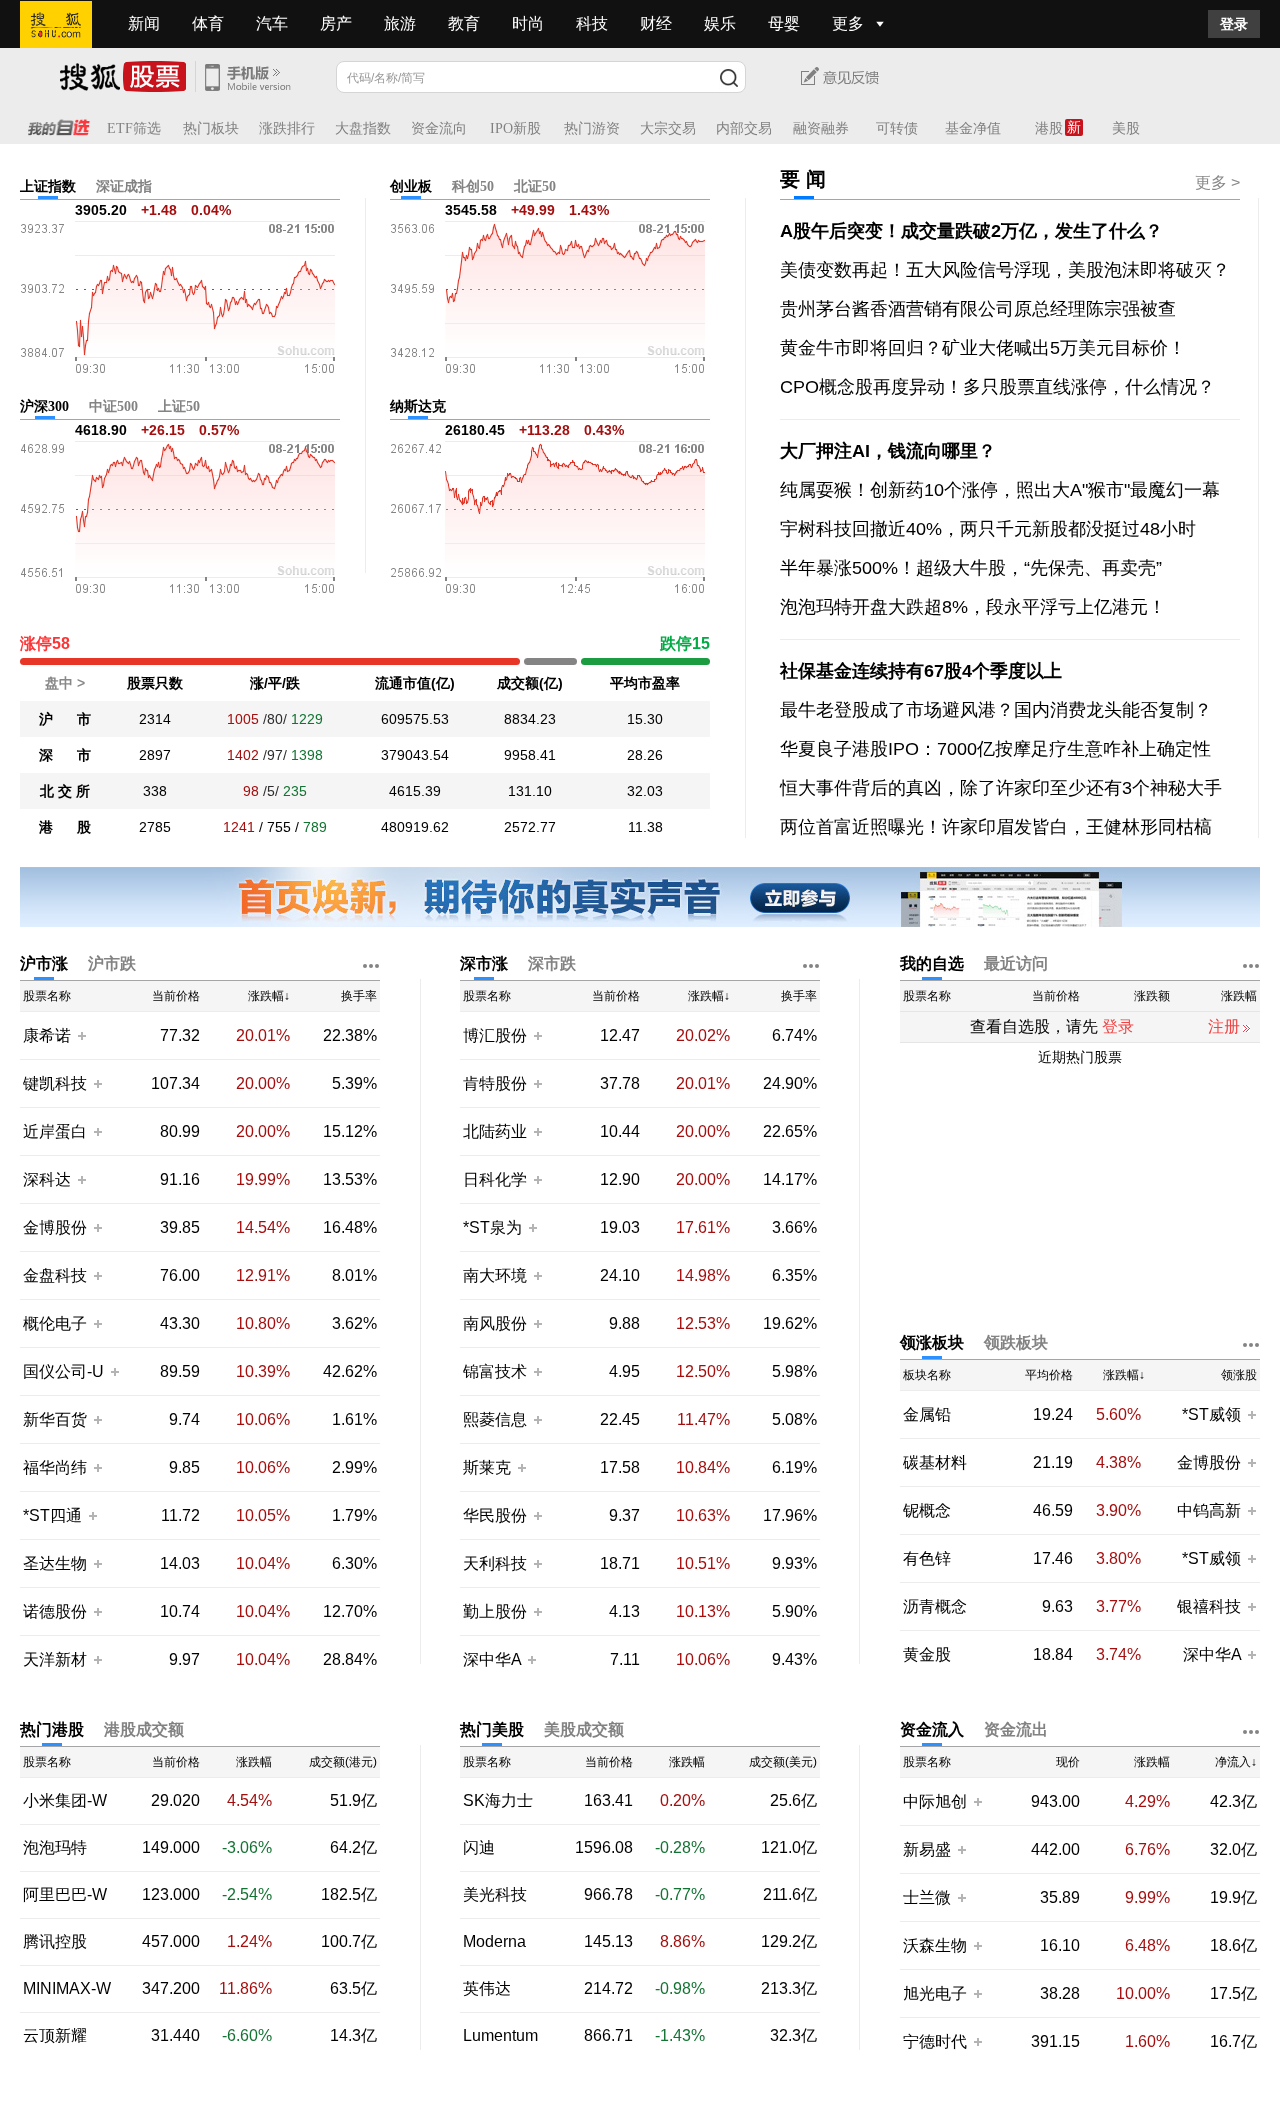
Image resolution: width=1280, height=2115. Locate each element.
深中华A (494, 1659)
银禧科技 (1209, 1606)
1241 (239, 827)
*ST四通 (52, 1515)
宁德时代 (935, 2041)
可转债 (897, 128)
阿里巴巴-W (65, 1895)
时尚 (528, 23)
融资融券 (821, 128)
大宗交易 (668, 128)
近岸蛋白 (55, 1131)
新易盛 (927, 1849)
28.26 (645, 755)
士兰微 (927, 1897)
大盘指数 (363, 128)
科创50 (473, 186)
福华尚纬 (55, 1467)
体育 (208, 23)
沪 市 (65, 719)
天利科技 (495, 1563)
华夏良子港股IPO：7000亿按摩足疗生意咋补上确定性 (995, 749)
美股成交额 (584, 1729)
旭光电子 (935, 1993)
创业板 (411, 186)
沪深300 (44, 406)
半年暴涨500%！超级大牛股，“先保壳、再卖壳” (971, 568)
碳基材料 (935, 1463)
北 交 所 (65, 791)
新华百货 (55, 1419)
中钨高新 (1209, 1510)
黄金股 (927, 1655)
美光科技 (495, 1895)
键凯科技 (55, 1083)
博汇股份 (495, 1035)
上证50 (179, 406)
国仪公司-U (63, 1371)
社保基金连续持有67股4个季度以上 (921, 671)
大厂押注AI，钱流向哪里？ (888, 451)
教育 (464, 23)
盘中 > (65, 683)
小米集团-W (65, 1801)
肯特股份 (495, 1083)
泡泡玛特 (55, 1848)
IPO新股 (515, 128)
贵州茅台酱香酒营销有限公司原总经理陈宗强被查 (978, 309)
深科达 (47, 1179)
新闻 (144, 23)
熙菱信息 (495, 1419)
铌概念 (927, 1511)
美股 (1126, 128)
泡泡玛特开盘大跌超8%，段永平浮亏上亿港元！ (973, 607)
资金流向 (439, 128)
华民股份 (495, 1515)
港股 (1049, 128)
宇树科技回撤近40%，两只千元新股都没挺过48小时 (988, 529)
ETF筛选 (134, 128)
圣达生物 (55, 1563)
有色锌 (927, 1559)
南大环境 (495, 1275)
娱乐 (720, 23)
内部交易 (744, 128)
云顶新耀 (55, 2036)
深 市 (65, 755)
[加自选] (81, 1035)
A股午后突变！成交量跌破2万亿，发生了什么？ (971, 231)
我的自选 (932, 963)
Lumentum (500, 2036)
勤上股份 (495, 1611)
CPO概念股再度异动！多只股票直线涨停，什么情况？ (997, 387)
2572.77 (530, 827)
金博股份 (55, 1227)
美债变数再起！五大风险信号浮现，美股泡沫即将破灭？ (1005, 270)
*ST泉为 (494, 1227)
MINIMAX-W (67, 1989)
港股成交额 (144, 1729)
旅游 (400, 23)
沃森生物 (935, 1945)
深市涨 (484, 963)
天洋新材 (55, 1659)
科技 (592, 23)
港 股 (65, 827)
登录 (1234, 24)
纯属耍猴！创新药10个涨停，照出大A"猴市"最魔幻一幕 (1000, 490)
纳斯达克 (418, 406)
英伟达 (487, 1989)
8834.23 (530, 719)
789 (315, 827)
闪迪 (479, 1848)
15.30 (645, 719)
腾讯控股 (55, 1942)
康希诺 (47, 1035)
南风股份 (495, 1323)
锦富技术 (495, 1371)
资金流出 (1016, 1729)
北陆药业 (495, 1131)
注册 (1224, 1026)
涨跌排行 (287, 128)
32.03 (645, 791)
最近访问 (1016, 963)
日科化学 (495, 1179)
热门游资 (592, 128)
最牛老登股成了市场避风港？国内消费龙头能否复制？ (996, 710)
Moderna (494, 1942)
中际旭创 (935, 1801)
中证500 (113, 406)
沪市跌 (112, 963)
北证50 (535, 186)
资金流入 (932, 1729)
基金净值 (973, 128)
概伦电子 (55, 1323)
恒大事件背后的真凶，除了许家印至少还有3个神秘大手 (1001, 788)
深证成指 (124, 186)
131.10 (530, 791)
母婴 (784, 23)
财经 (656, 23)
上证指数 (48, 186)
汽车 (272, 23)
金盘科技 (55, 1275)
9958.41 (530, 755)
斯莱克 (489, 1467)
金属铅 (927, 1415)
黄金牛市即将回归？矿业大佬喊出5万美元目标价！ (983, 348)
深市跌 (552, 963)
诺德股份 (55, 1611)
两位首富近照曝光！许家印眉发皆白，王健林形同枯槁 (996, 827)
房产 (336, 23)
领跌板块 (1016, 1342)
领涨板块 (932, 1342)
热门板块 (211, 128)
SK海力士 (498, 1801)
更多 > (1217, 182)
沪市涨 (44, 963)
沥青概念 (935, 1607)
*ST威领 (1213, 1414)
